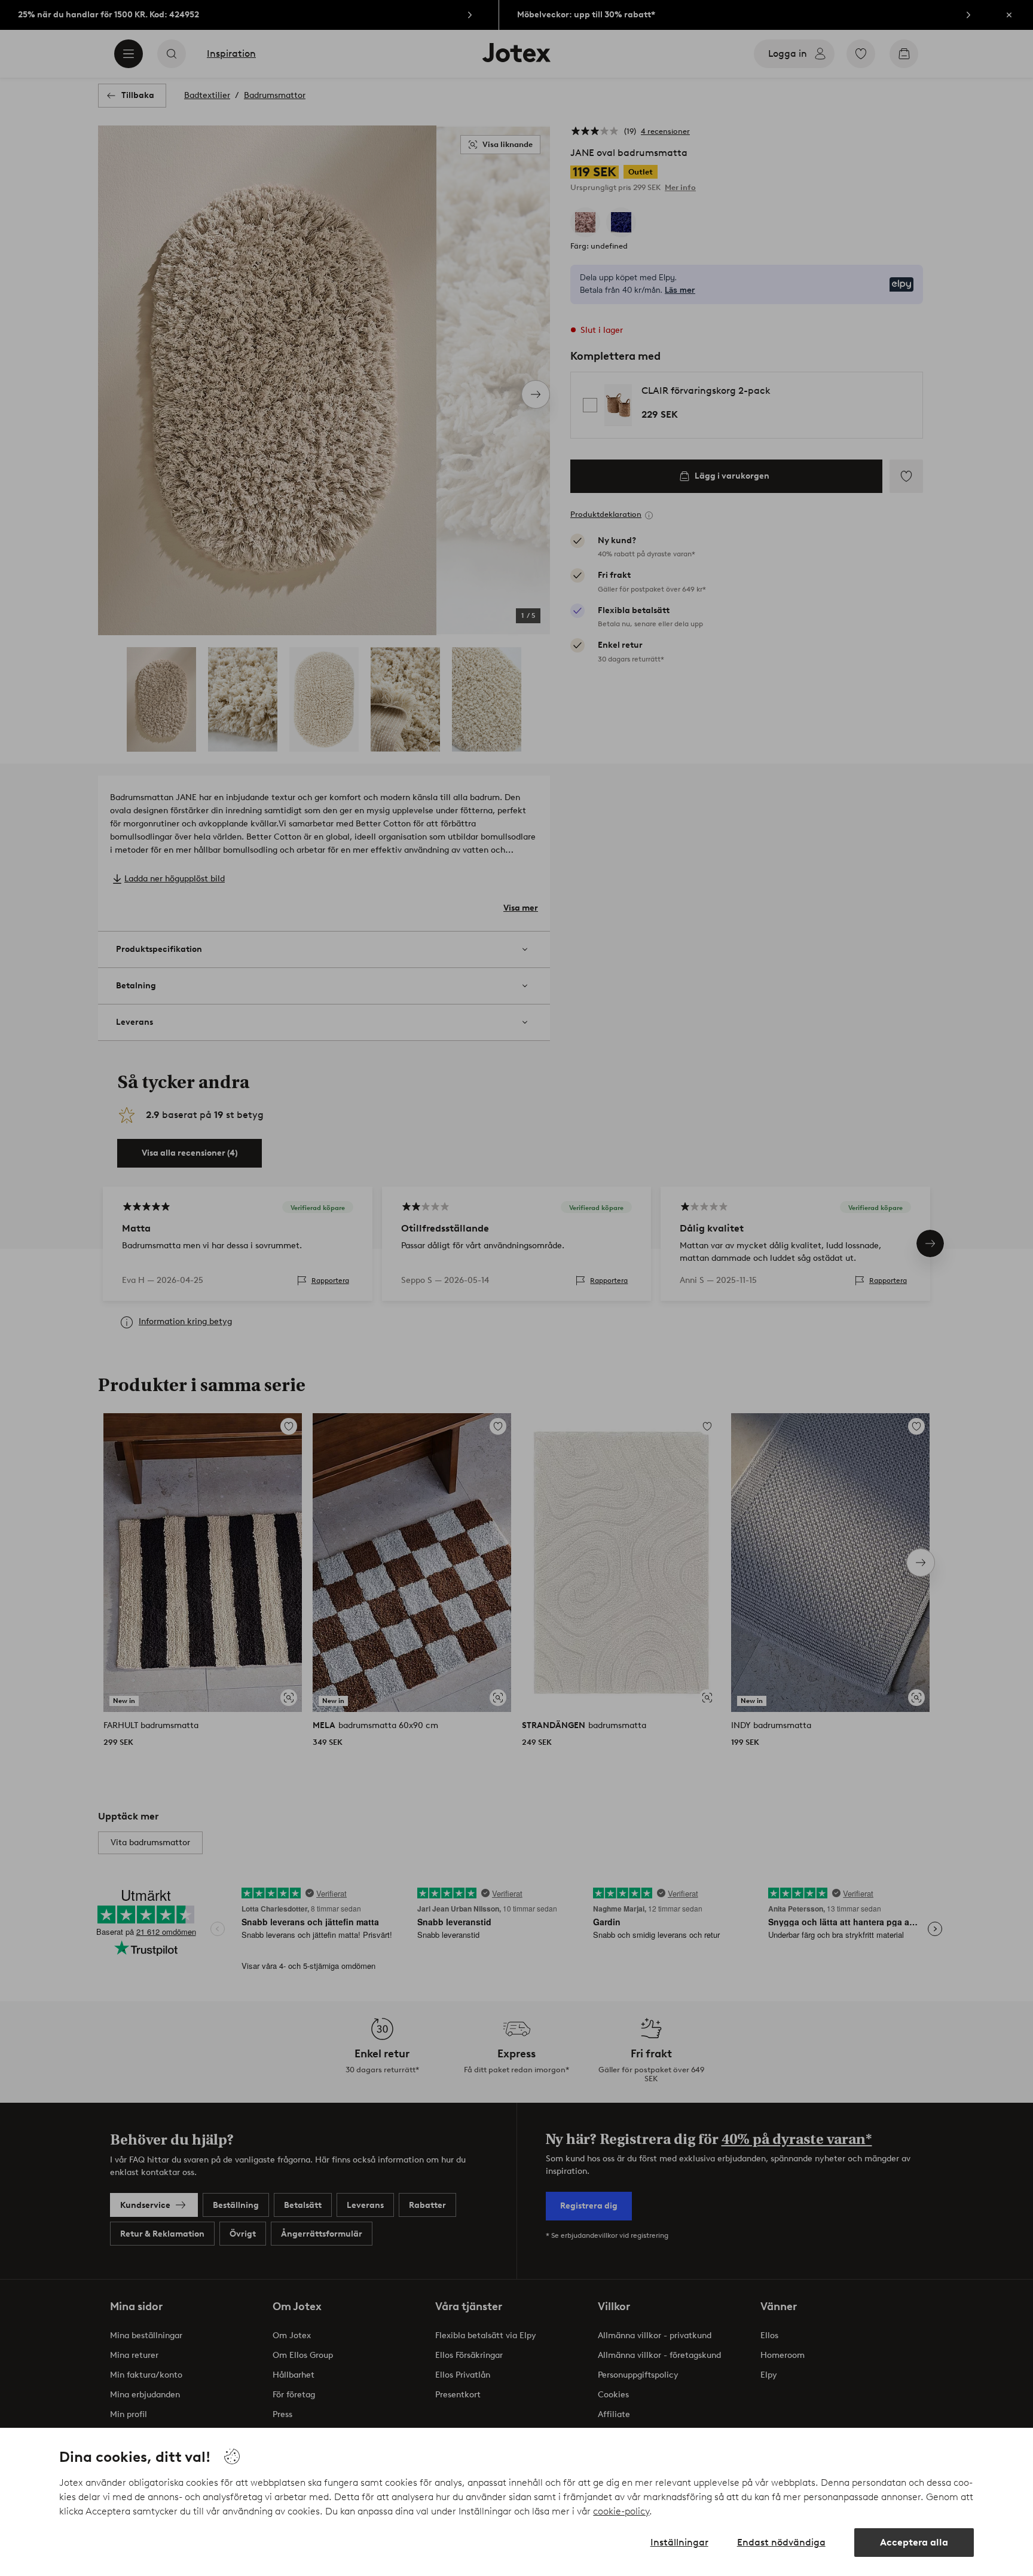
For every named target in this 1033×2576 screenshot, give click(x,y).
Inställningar (679, 2542)
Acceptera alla (914, 2542)
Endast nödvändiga (781, 2542)
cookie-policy (621, 2511)
